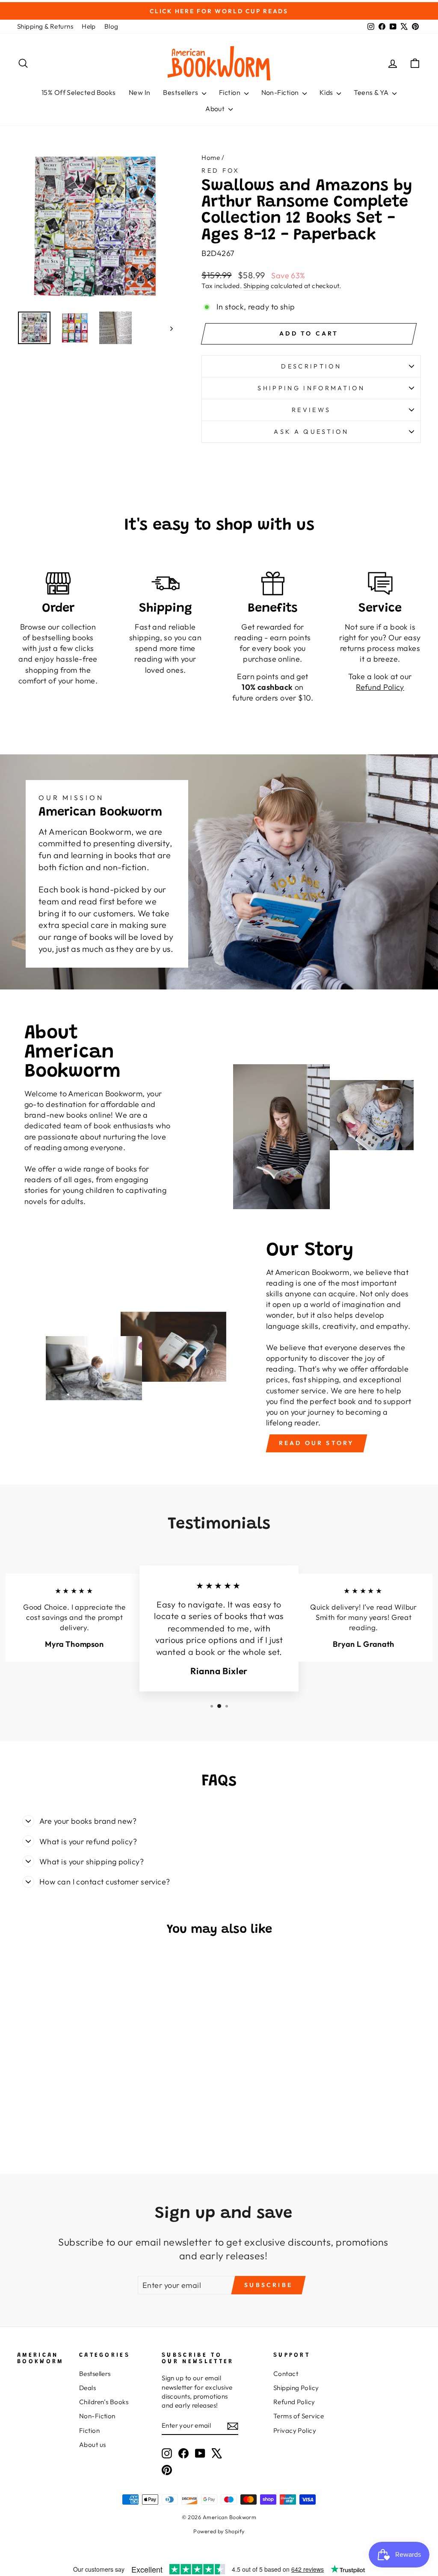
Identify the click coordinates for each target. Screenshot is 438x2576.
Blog (111, 26)
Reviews (311, 410)
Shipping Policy (296, 2388)
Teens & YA (372, 92)
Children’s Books (104, 2402)
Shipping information (311, 388)
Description (311, 366)
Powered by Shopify (219, 2531)
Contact (286, 2374)
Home (211, 158)
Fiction (231, 92)
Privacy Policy (295, 2430)
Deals (87, 2388)
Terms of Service (299, 2416)
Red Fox (220, 171)
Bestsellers (181, 92)
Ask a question (311, 432)
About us (93, 2445)
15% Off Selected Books (79, 92)
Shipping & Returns (45, 26)
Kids (327, 92)
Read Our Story (317, 1443)
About (216, 109)
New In (140, 92)
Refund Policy (294, 2402)
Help (89, 26)
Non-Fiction (281, 92)
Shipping (256, 286)
